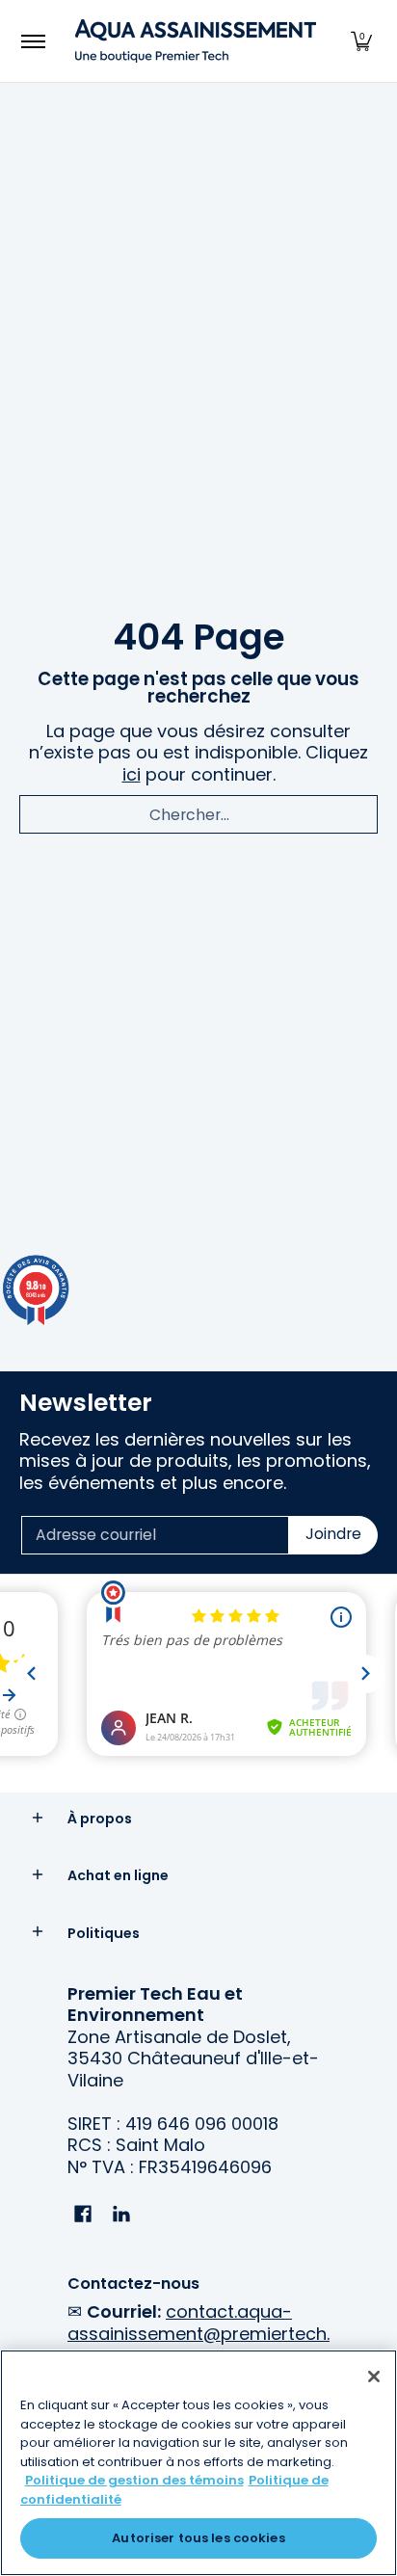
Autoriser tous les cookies (198, 2538)
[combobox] (198, 814)
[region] (198, 2463)
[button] (361, 41)
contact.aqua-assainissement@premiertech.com (198, 2333)
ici (132, 774)
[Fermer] (374, 2377)
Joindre (333, 1534)
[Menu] (32, 41)
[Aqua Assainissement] (196, 41)
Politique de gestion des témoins (134, 2480)
